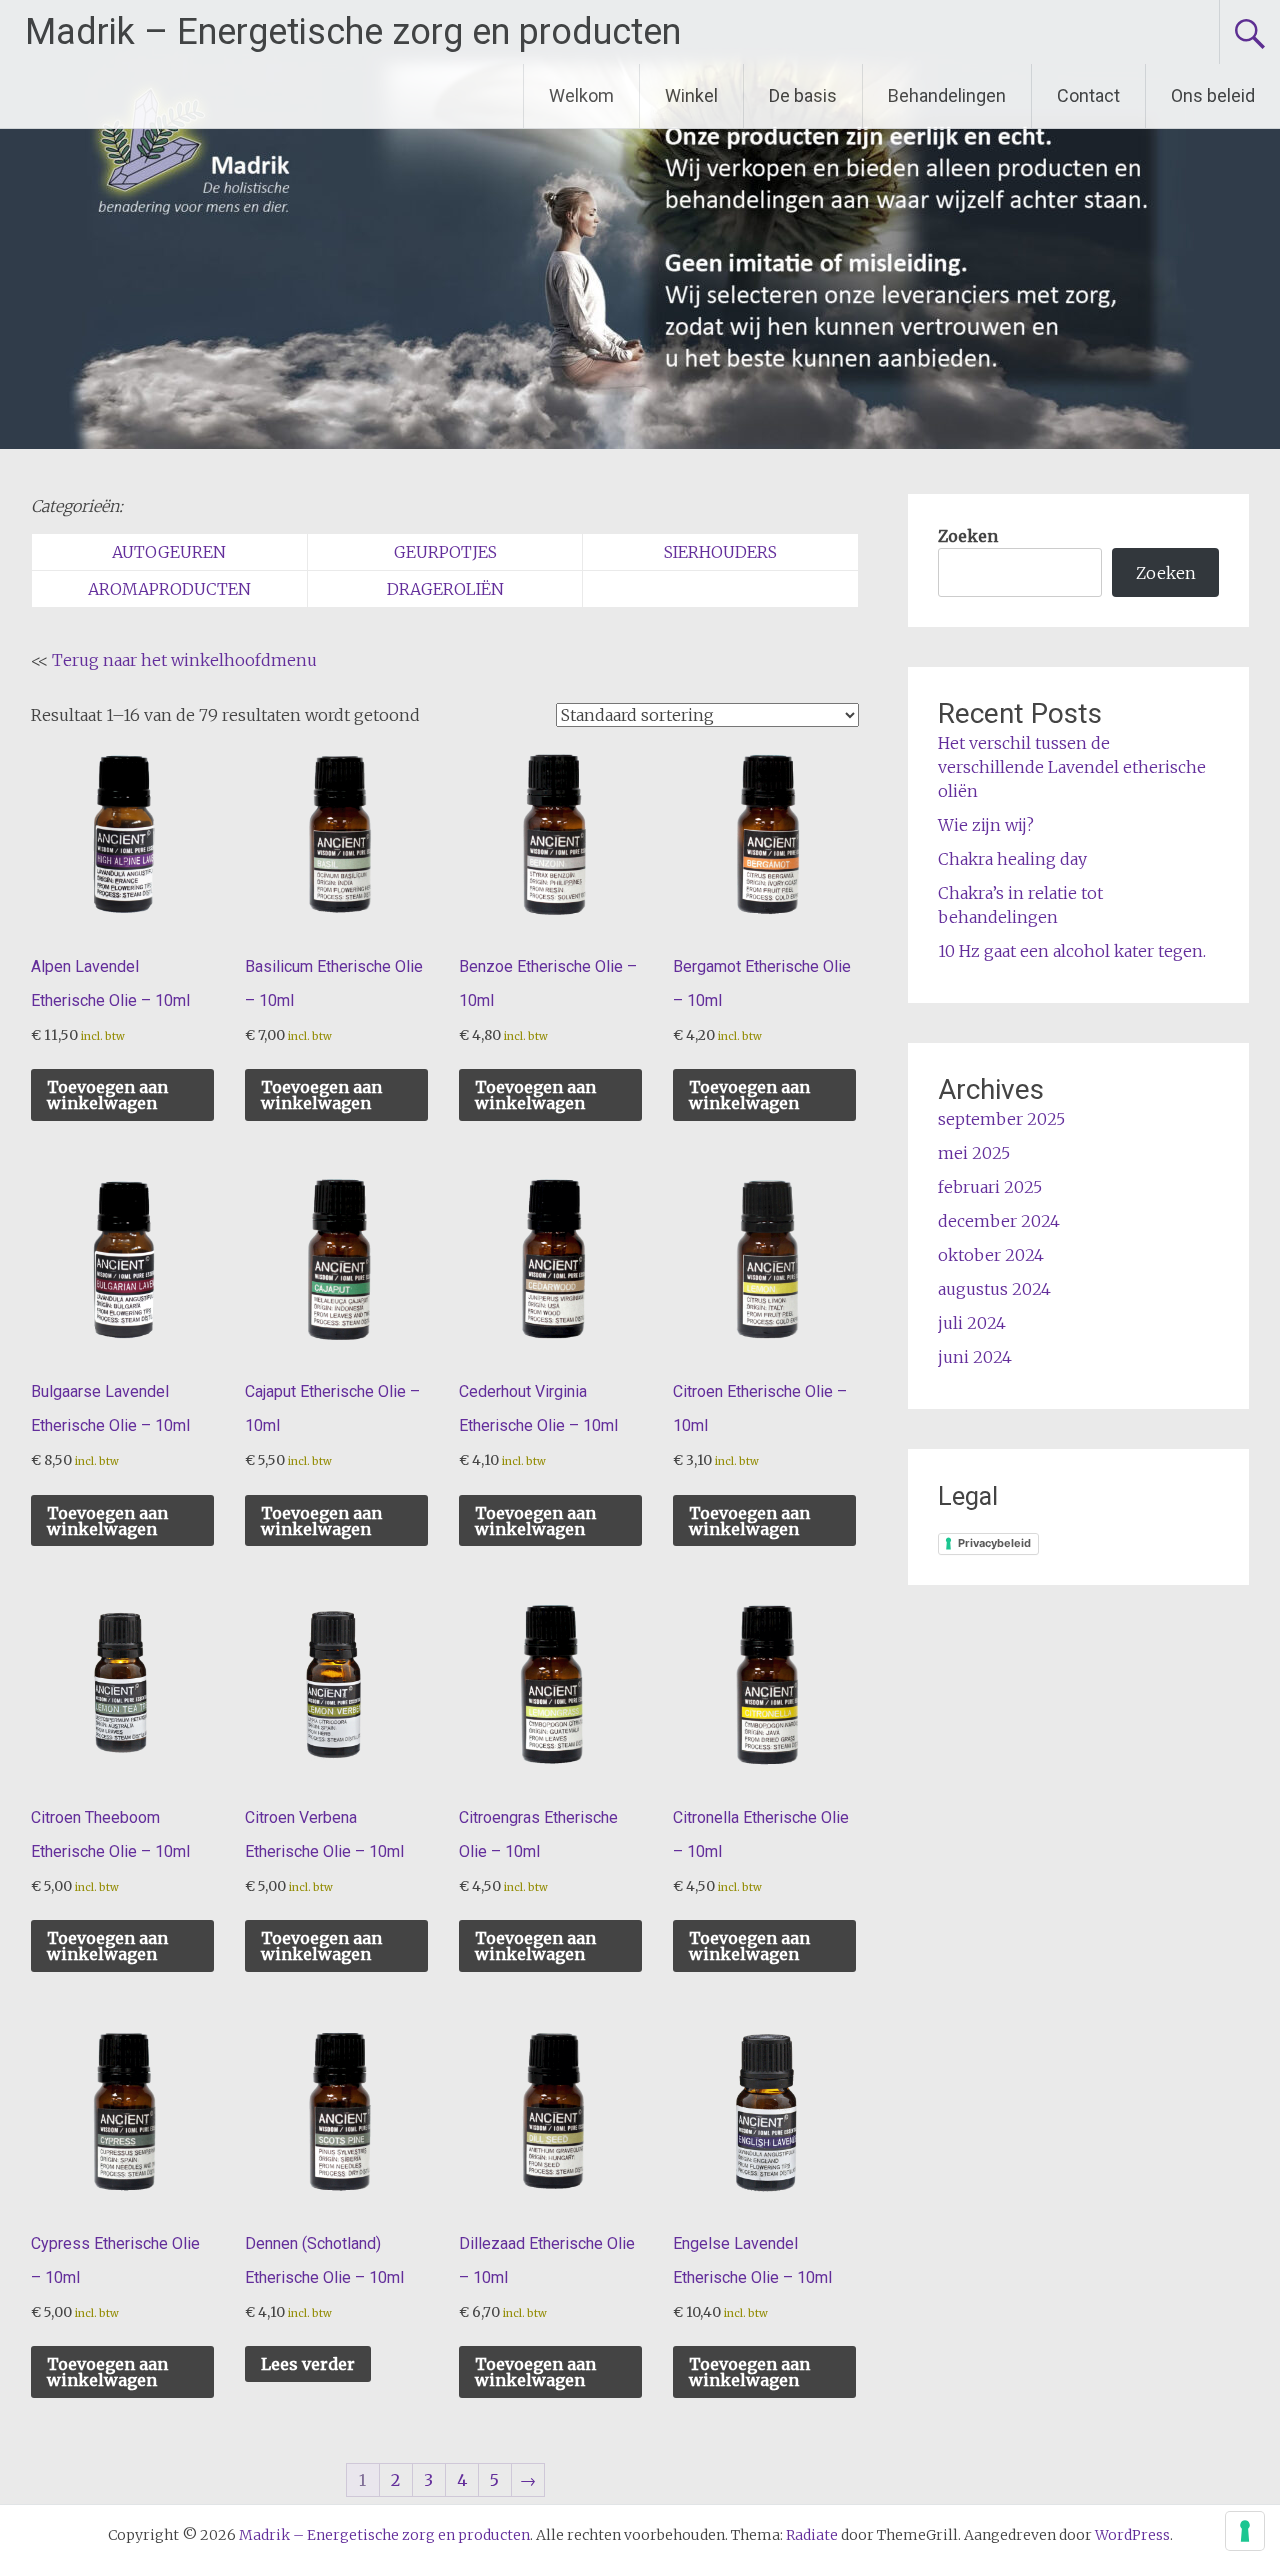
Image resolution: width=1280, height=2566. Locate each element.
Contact (1088, 95)
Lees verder (308, 2364)
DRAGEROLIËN (445, 589)
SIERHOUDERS (720, 552)
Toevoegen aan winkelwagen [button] (107, 1095)
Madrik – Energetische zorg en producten (353, 32)
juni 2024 (975, 1357)
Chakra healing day (1012, 859)
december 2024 (999, 1221)
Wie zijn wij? (986, 825)
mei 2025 (974, 1153)
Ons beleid (1213, 95)
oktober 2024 (991, 1255)
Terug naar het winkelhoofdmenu (184, 660)
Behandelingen (947, 95)
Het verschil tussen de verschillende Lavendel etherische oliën (1072, 767)
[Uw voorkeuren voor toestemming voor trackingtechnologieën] (1245, 2531)
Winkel (691, 95)
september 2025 (1001, 1119)
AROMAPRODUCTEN (169, 589)
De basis (803, 95)
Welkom (581, 95)
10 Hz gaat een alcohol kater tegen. (1072, 951)
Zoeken (968, 536)
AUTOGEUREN (169, 552)
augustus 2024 (994, 1289)
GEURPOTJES (445, 552)
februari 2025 (990, 1187)
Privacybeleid (994, 1543)
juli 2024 (972, 1323)
